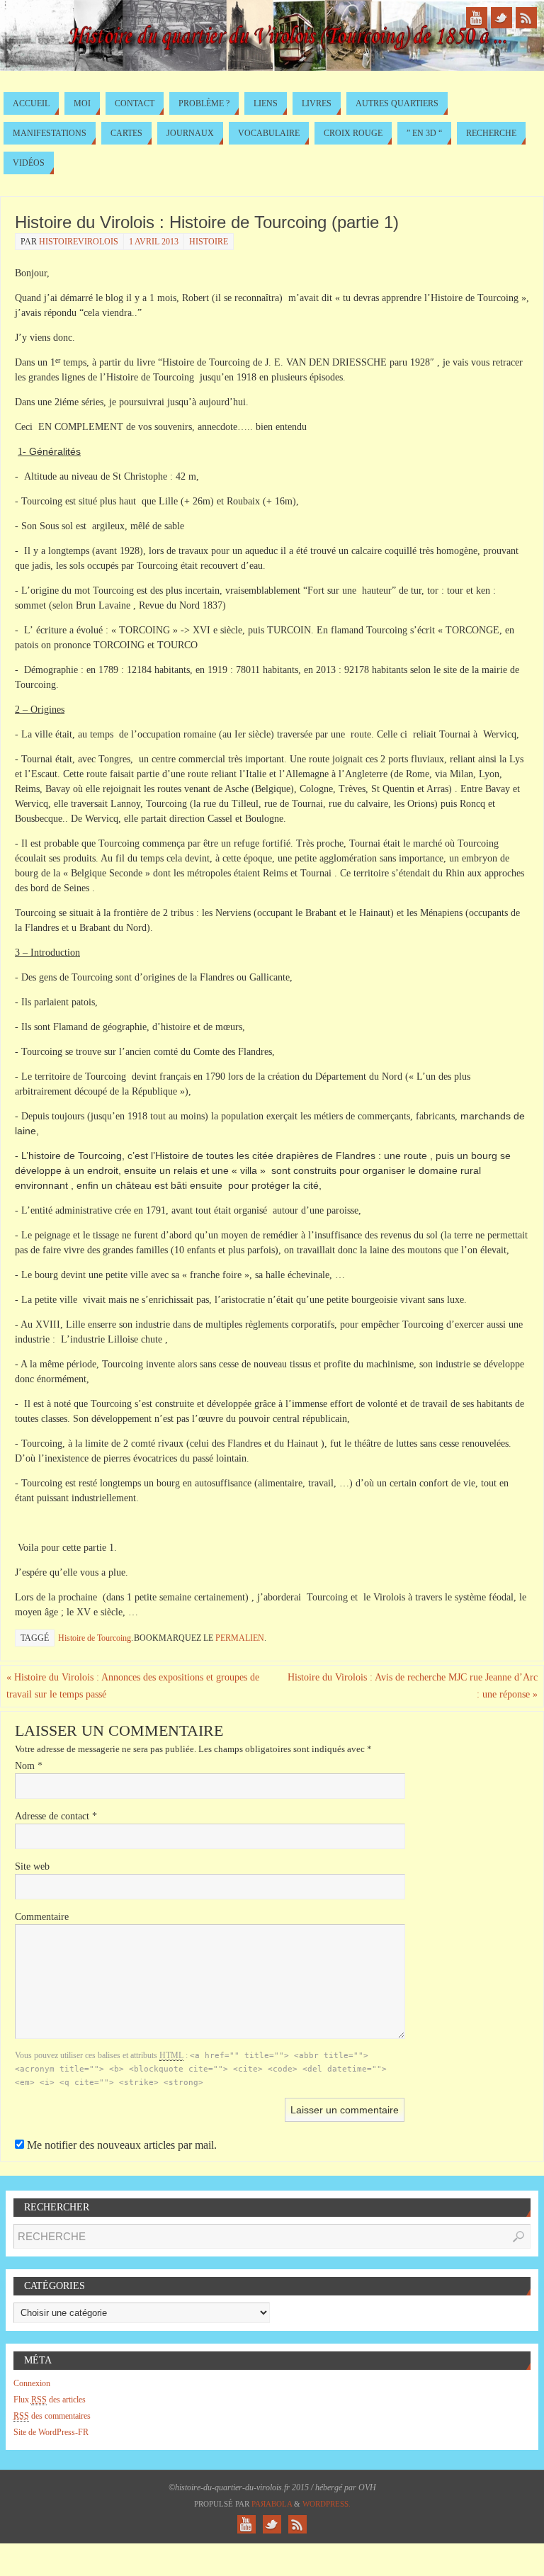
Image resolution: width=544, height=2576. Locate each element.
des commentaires (52, 2416)
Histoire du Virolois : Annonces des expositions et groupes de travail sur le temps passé (133, 1686)
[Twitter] (501, 18)
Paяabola (272, 2504)
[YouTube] (477, 18)
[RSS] (526, 18)
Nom (29, 1766)
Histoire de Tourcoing (95, 1638)
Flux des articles (50, 2400)
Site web (32, 1866)
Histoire (209, 242)
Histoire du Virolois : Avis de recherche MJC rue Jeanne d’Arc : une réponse (413, 1686)
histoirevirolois (79, 242)
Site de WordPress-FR (51, 2432)
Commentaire (42, 1917)
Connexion (32, 2383)
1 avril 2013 (154, 242)
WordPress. (327, 2504)
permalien (240, 1638)
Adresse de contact (56, 1816)
